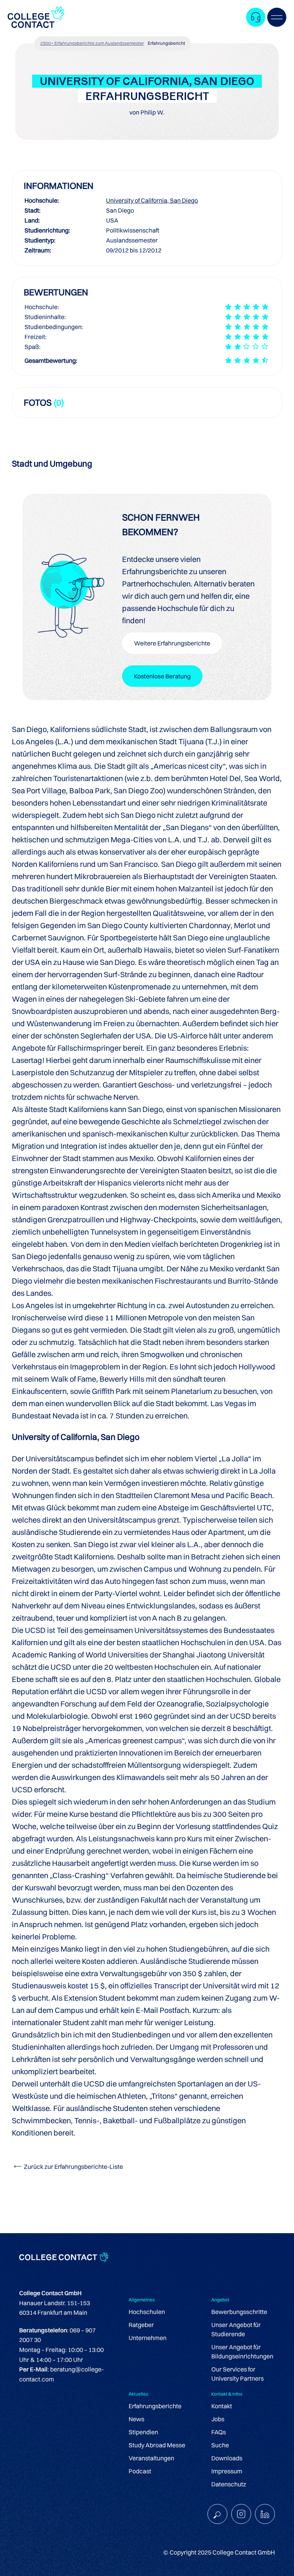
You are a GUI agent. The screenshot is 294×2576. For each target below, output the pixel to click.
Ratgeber (141, 2325)
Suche (220, 2445)
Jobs (218, 2419)
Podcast (140, 2471)
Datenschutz (229, 2484)
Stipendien (143, 2432)
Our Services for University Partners (238, 2374)
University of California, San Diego (152, 200)
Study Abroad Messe (157, 2445)
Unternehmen (148, 2338)
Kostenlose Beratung (162, 676)
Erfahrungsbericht (167, 43)
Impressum (227, 2471)
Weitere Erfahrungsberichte (172, 643)
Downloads (227, 2458)
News (136, 2419)
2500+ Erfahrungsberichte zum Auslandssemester (92, 43)
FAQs (219, 2432)
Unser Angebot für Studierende (236, 2329)
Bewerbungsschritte (239, 2312)
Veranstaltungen (151, 2458)
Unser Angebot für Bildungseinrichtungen (242, 2352)
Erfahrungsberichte (155, 2406)
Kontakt (222, 2406)
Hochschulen (147, 2312)
